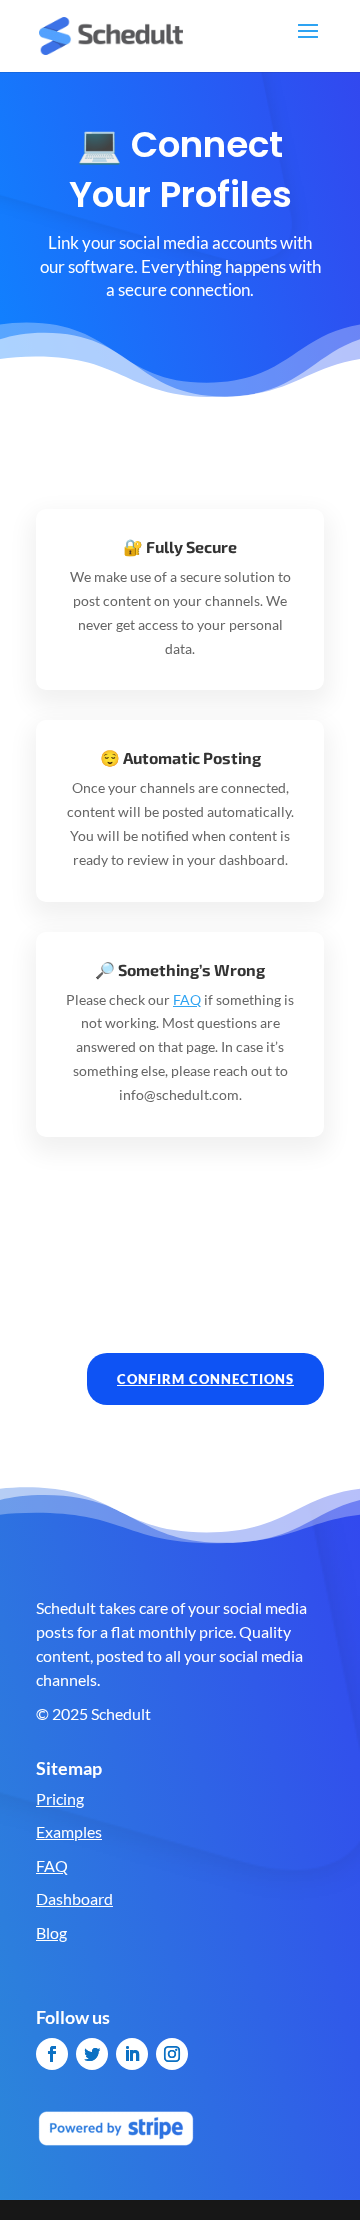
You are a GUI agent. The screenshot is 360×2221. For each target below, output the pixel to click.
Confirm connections (205, 1379)
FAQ (187, 999)
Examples (69, 1831)
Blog (51, 1932)
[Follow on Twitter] (92, 2054)
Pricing (60, 1798)
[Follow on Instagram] (172, 2054)
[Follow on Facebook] (52, 2054)
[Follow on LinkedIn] (132, 2054)
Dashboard (74, 1898)
